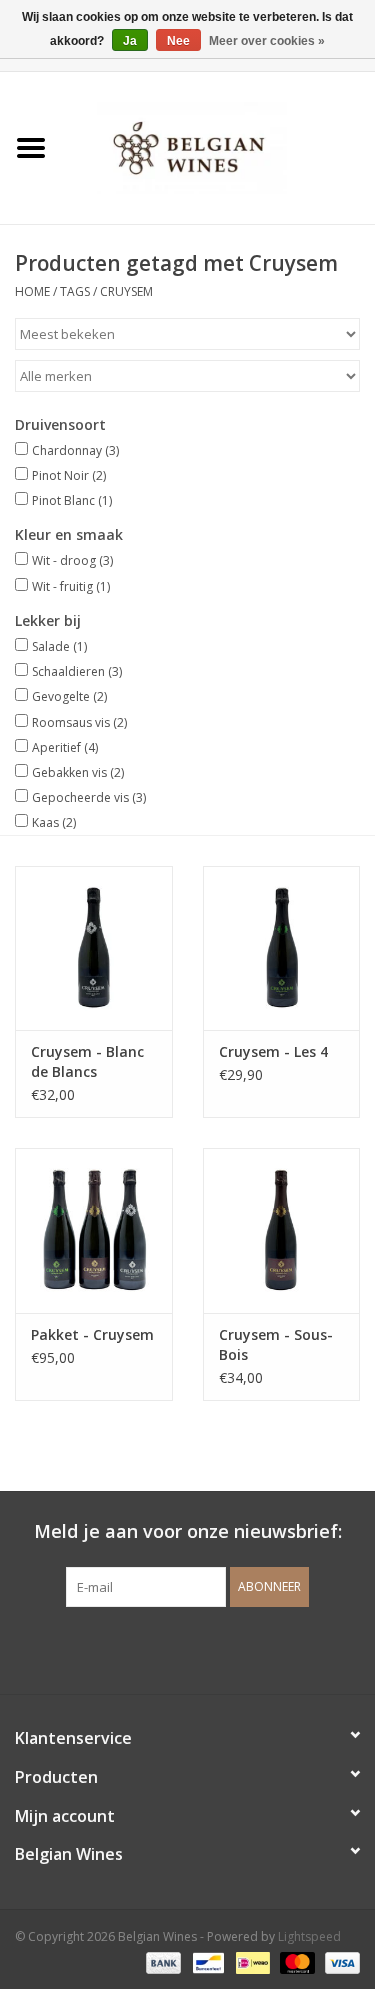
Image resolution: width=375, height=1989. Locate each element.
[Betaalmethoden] (161, 1961)
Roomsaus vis (79, 722)
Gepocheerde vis (89, 797)
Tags (75, 291)
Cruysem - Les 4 (273, 1051)
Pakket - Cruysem (92, 1334)
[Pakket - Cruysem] (94, 1230)
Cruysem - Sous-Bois (276, 1344)
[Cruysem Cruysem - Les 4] (282, 948)
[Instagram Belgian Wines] (224, 1648)
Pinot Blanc (72, 500)
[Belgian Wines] (219, 146)
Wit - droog (72, 560)
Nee (178, 41)
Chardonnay (75, 450)
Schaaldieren (77, 671)
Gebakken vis (78, 772)
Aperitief (65, 747)
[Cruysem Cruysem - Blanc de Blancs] (94, 948)
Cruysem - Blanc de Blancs (87, 1061)
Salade (59, 646)
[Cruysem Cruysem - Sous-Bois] (282, 1230)
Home (32, 291)
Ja (130, 41)
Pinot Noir (69, 475)
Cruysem (126, 291)
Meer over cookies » (267, 41)
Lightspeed (309, 1936)
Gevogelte (69, 696)
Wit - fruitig (71, 586)
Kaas (54, 822)
